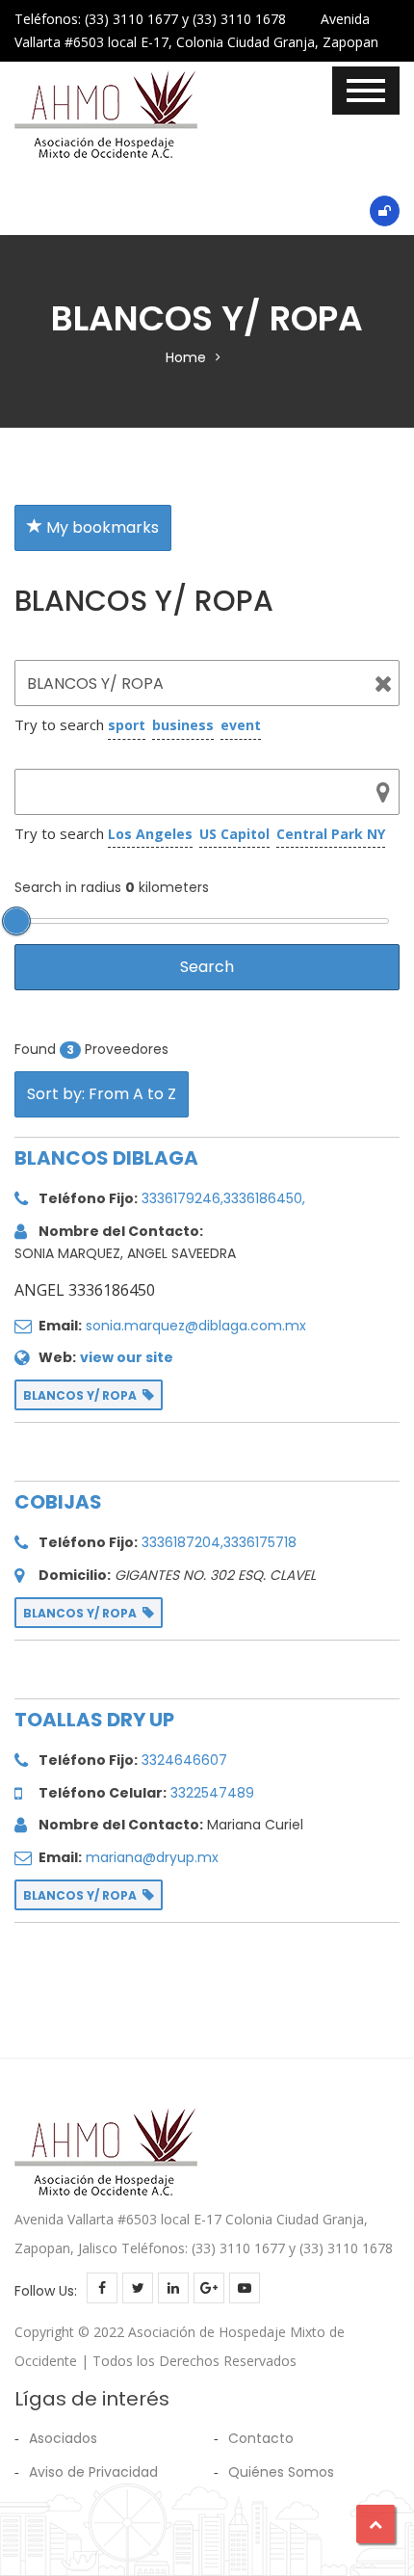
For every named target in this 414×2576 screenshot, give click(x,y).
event (241, 725)
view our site (127, 1357)
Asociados (63, 2438)
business (183, 725)
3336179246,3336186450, (223, 1198)
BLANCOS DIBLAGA (106, 1158)
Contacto (261, 2438)
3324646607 (184, 1760)
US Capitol (234, 834)
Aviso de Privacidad (93, 2472)
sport (127, 725)
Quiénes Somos (281, 2472)
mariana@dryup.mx (152, 1857)
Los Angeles (150, 834)
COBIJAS (58, 1502)
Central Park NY (331, 834)
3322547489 (212, 1793)
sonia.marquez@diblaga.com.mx (196, 1326)
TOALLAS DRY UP (94, 1720)
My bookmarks (101, 527)
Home (186, 357)
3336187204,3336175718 (219, 1542)
